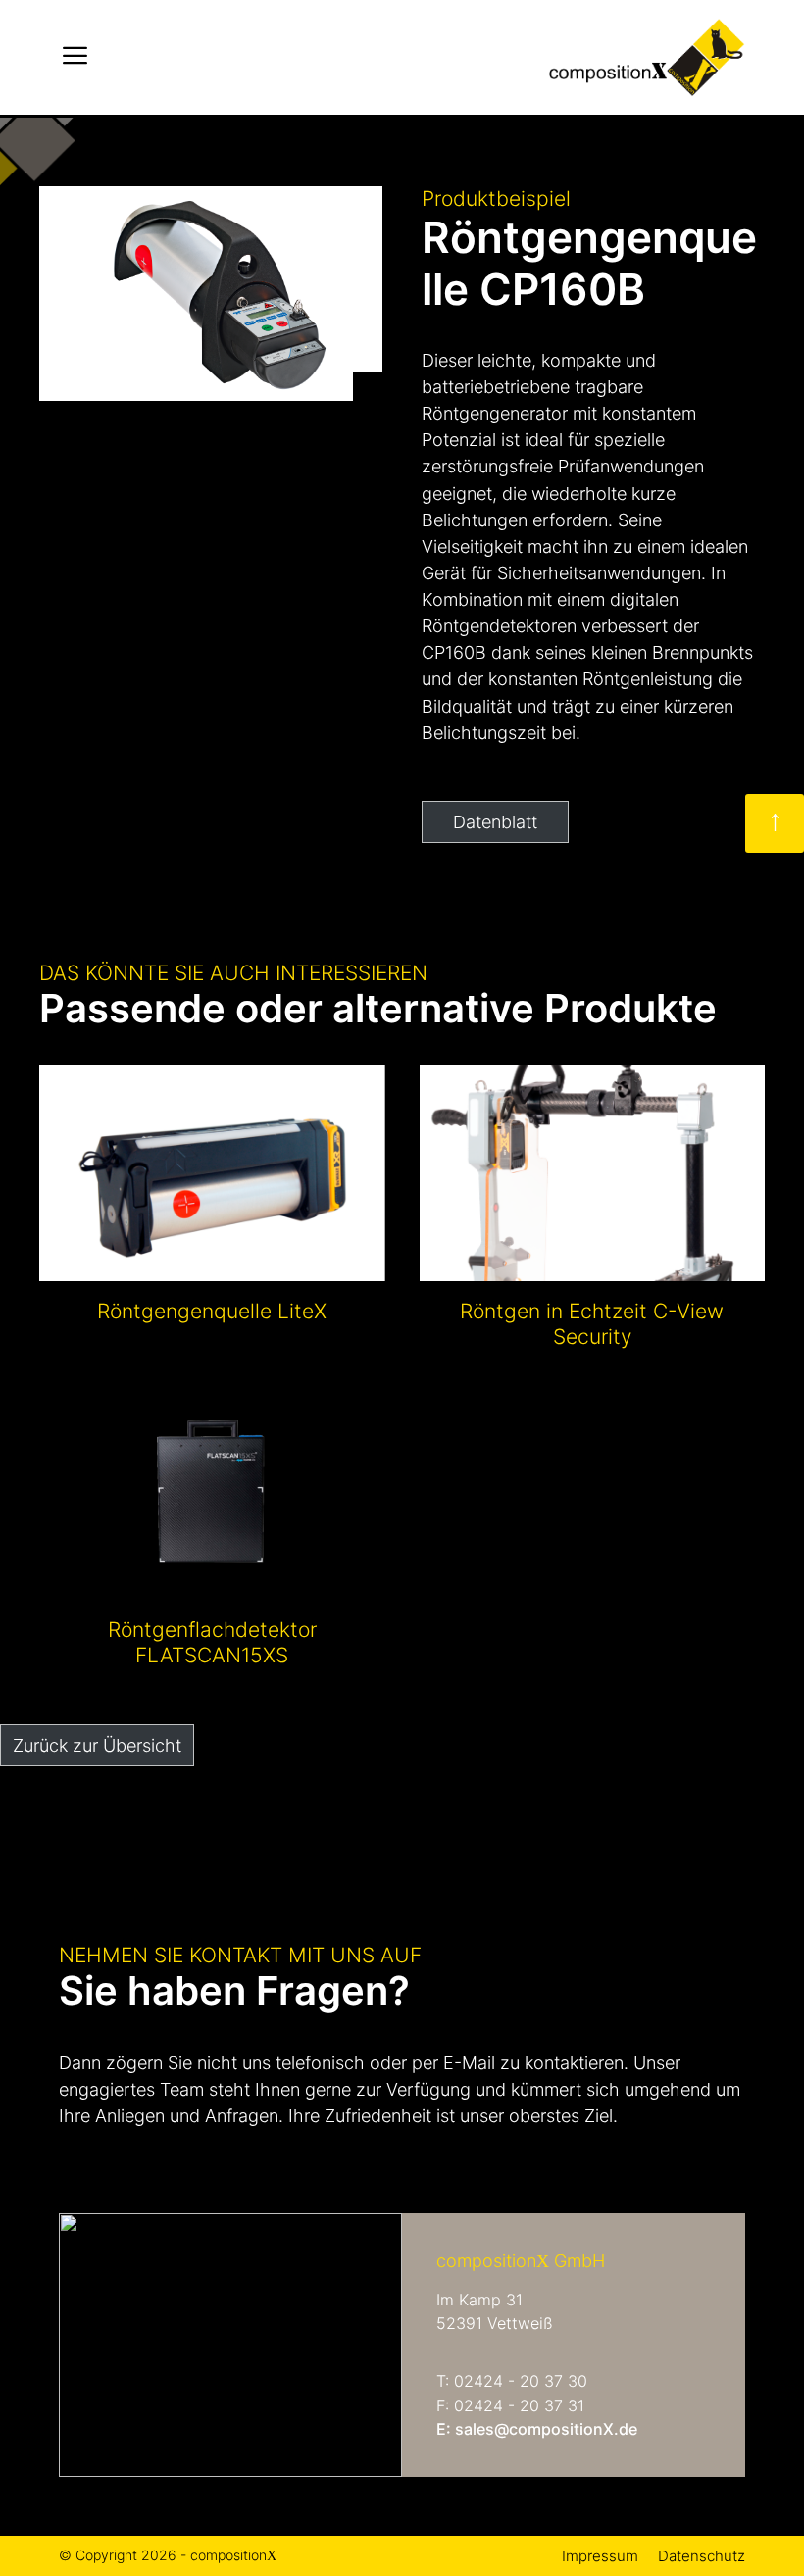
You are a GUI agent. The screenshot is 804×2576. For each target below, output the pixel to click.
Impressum (600, 2556)
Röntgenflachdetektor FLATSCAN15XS (212, 1642)
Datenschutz (702, 2556)
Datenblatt (495, 822)
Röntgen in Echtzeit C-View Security (592, 1324)
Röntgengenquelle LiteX (212, 1311)
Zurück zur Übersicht (97, 1745)
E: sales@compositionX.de (537, 2429)
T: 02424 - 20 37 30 (512, 2381)
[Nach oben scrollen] (775, 823)
